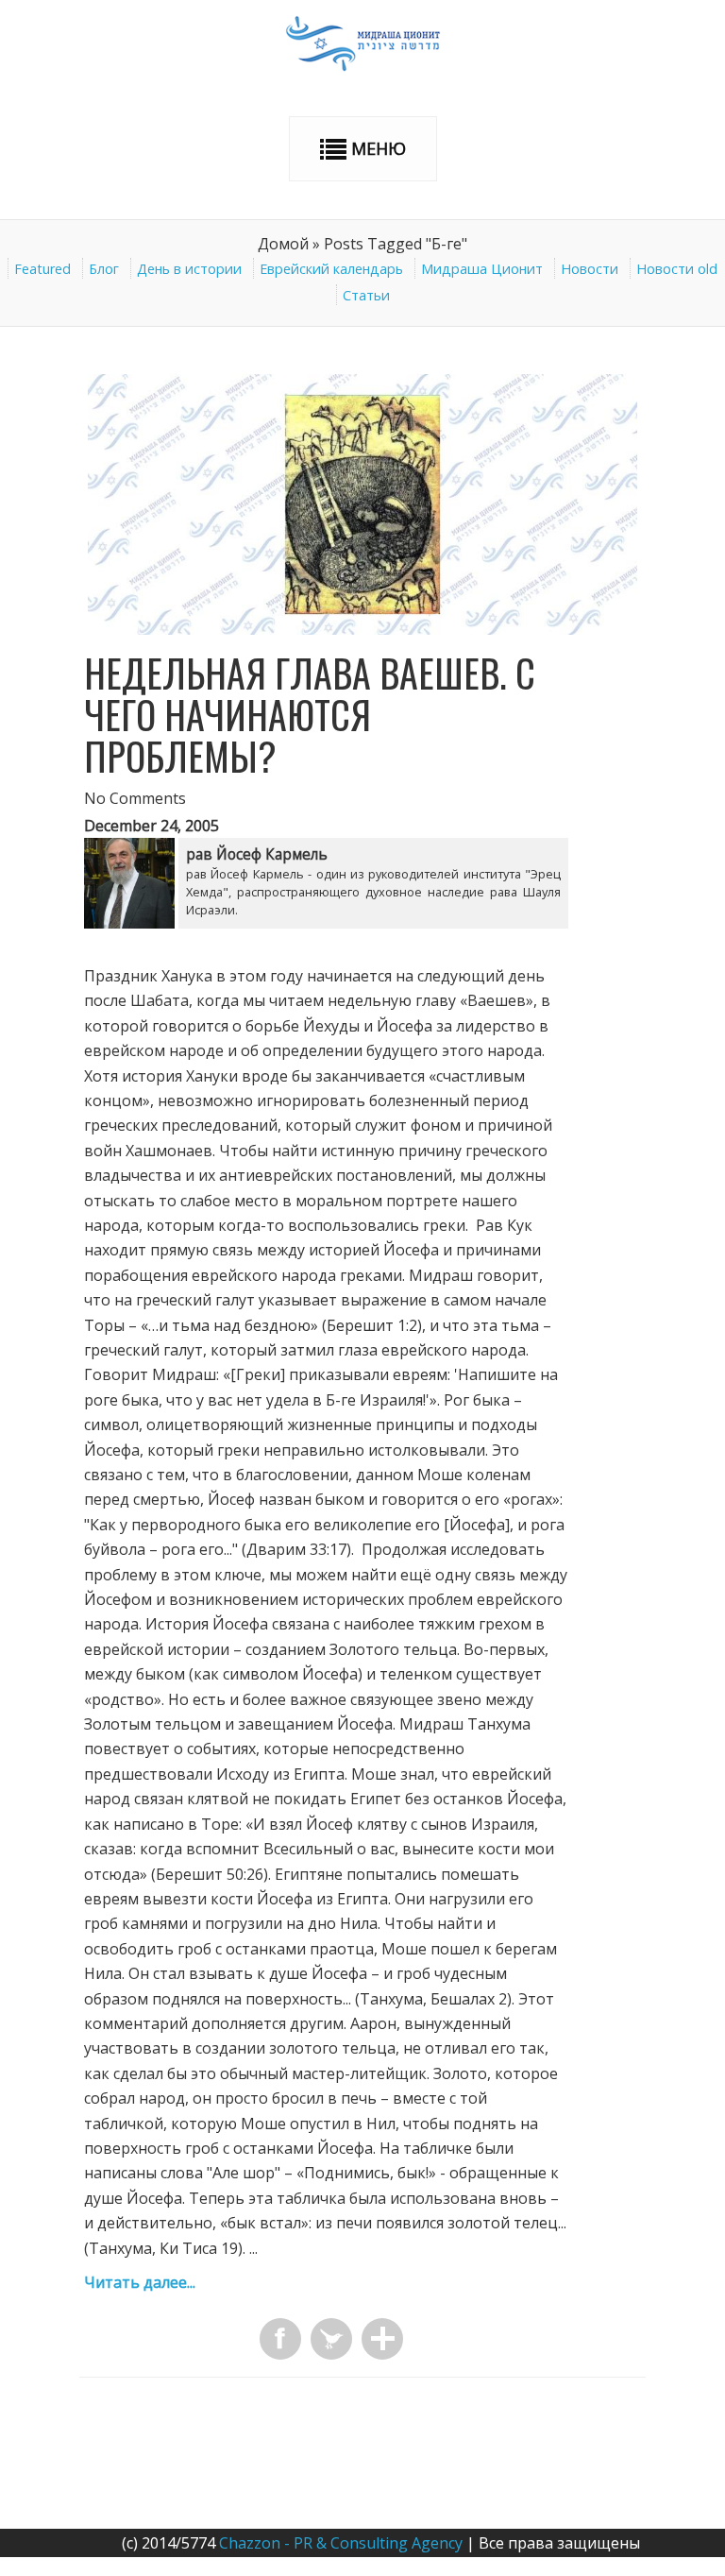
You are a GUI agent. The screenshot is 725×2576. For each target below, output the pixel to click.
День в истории (189, 269)
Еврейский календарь (331, 269)
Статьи (366, 295)
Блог (104, 269)
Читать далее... (140, 2282)
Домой (283, 244)
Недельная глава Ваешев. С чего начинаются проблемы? (310, 714)
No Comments (135, 798)
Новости (590, 269)
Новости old (677, 269)
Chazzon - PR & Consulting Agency (341, 2543)
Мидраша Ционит (482, 269)
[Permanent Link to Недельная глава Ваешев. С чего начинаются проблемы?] (362, 629)
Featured (42, 269)
